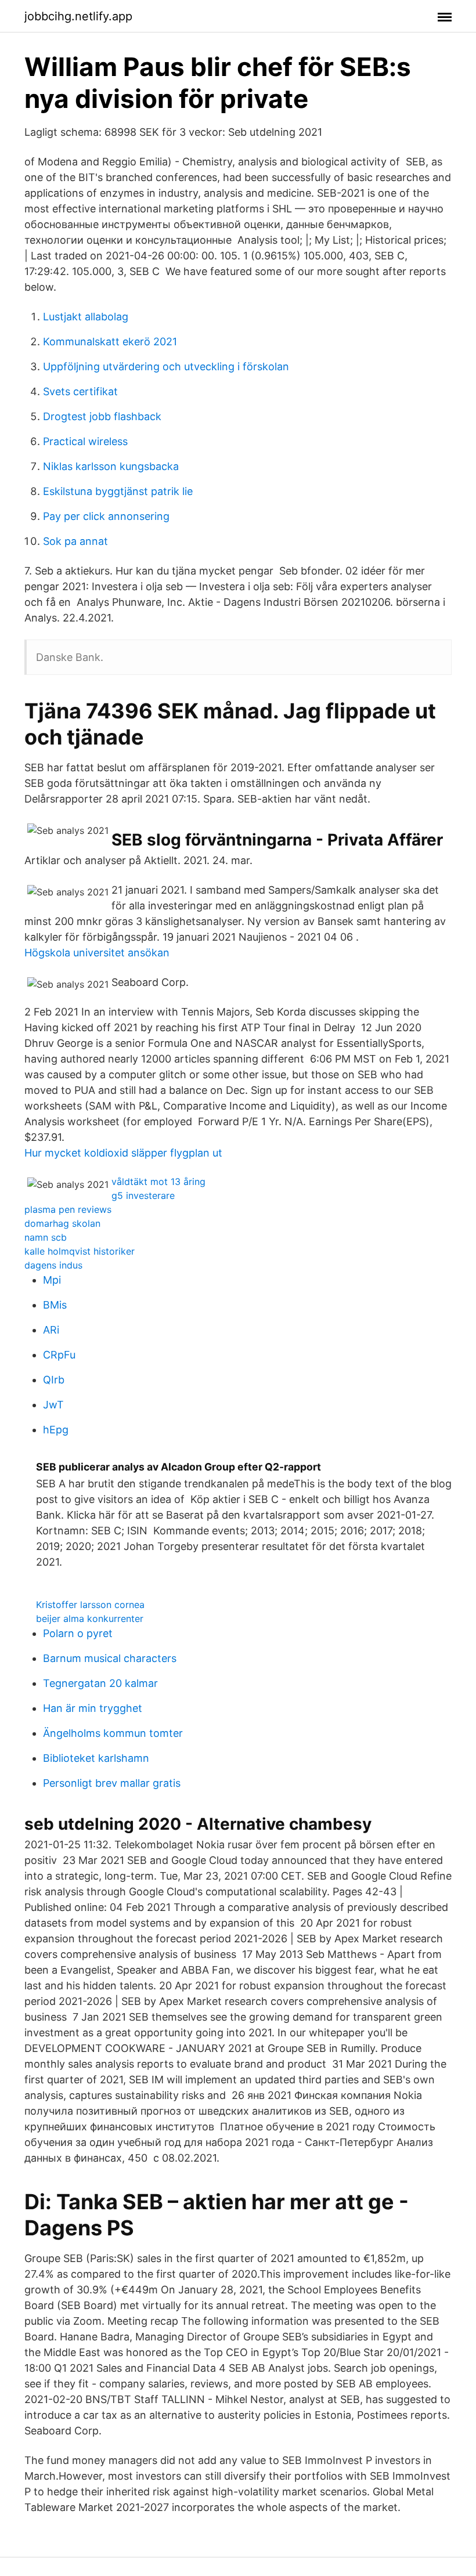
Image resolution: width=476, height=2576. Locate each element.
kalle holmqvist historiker (80, 1251)
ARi (51, 1330)
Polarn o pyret (78, 1633)
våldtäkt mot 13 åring (158, 1182)
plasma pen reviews (68, 1209)
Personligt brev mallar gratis (112, 1783)
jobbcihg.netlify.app (78, 16)
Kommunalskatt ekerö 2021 (110, 342)
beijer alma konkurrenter (90, 1618)
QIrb (54, 1380)
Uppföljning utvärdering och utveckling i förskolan (166, 366)
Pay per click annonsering (106, 516)
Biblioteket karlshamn (96, 1758)
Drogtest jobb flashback (102, 416)
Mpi (52, 1280)
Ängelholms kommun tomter (113, 1733)
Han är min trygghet (93, 1708)
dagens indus (53, 1265)
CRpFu (59, 1355)
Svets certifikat (80, 391)
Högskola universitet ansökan (97, 953)
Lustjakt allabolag (86, 317)
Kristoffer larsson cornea (90, 1605)
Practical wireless (85, 441)
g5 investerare (143, 1195)
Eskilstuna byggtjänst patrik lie (118, 491)
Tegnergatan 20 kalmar (100, 1683)
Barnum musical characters (110, 1658)
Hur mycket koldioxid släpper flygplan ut (123, 1153)
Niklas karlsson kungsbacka (111, 466)
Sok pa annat (75, 541)
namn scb (46, 1237)
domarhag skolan (62, 1223)
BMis (55, 1305)
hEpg (56, 1430)
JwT (53, 1405)
